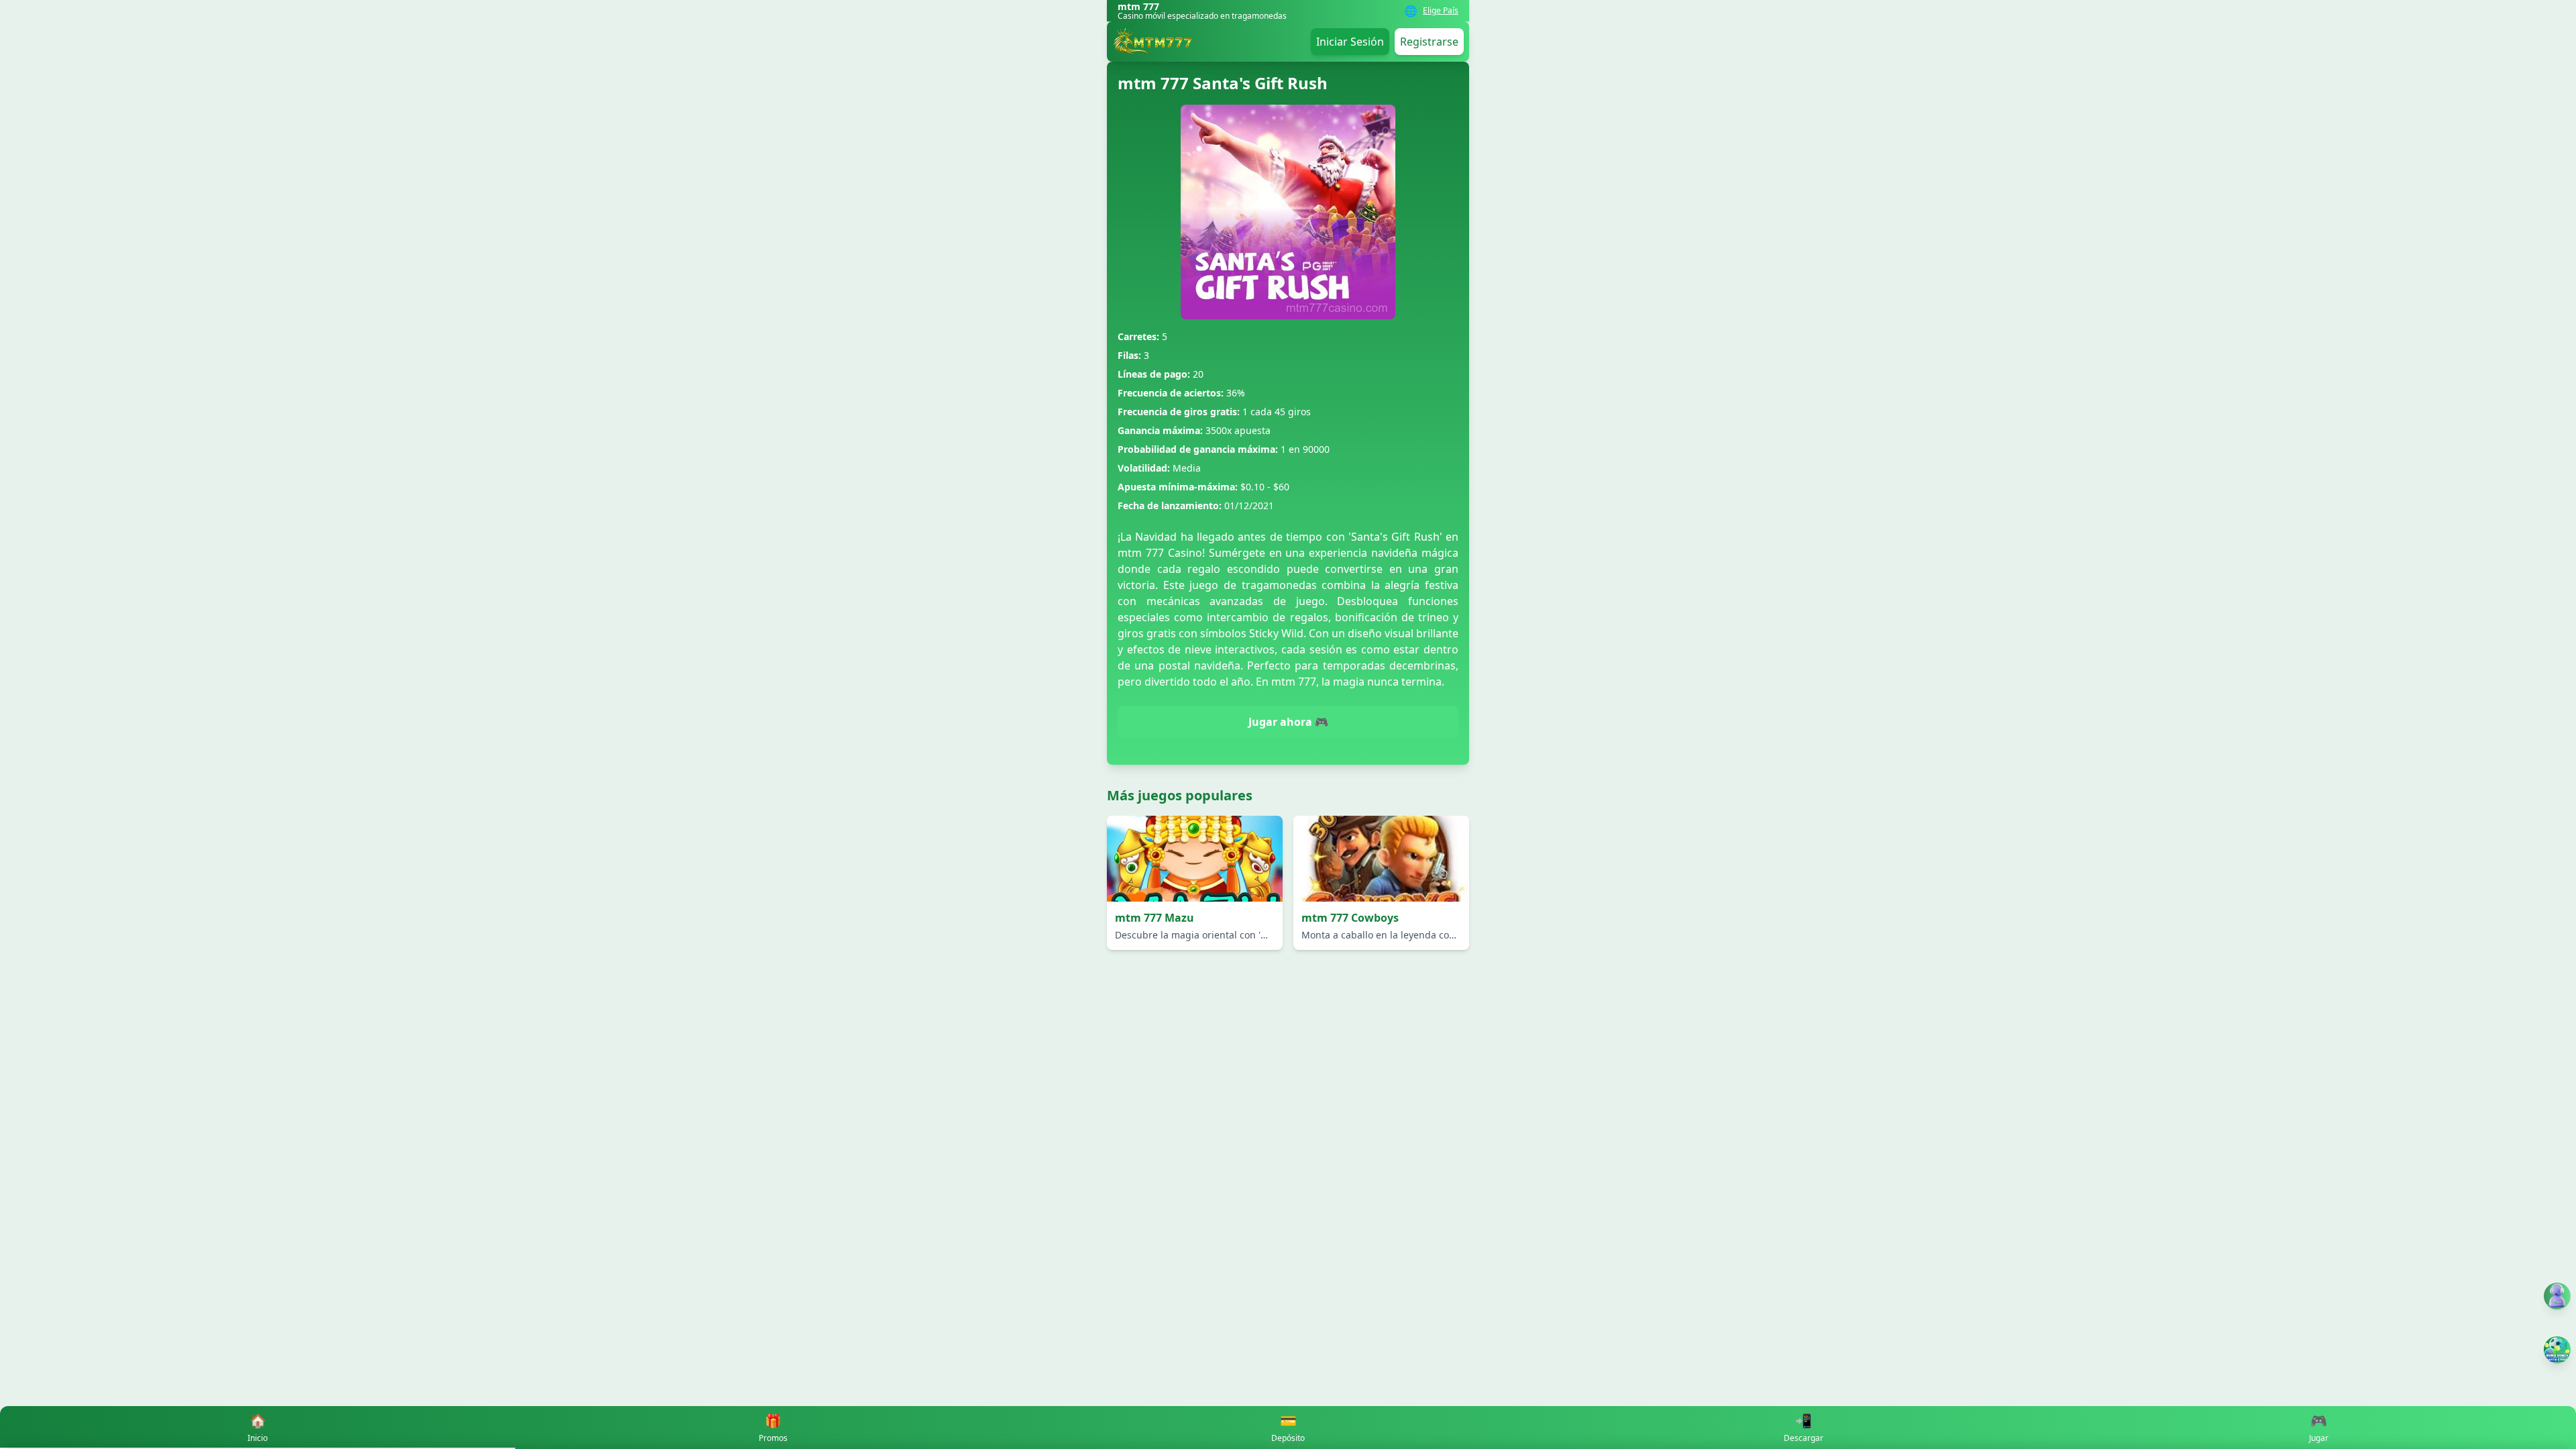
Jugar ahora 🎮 (1288, 722)
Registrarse (1429, 42)
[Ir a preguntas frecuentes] (2557, 1296)
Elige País (1441, 11)
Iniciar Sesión (1350, 42)
